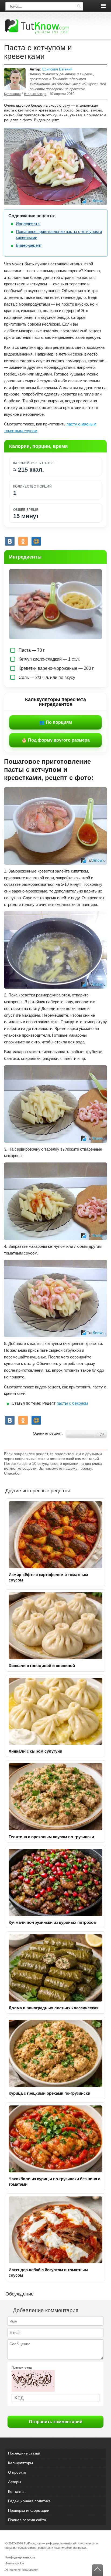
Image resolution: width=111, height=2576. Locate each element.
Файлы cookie (15, 2563)
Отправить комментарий (56, 2422)
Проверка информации (29, 2510)
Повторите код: (22, 2368)
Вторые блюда (35, 94)
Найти (79, 6)
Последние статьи (24, 2453)
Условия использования (22, 2570)
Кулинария (12, 94)
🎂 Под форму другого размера (56, 740)
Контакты (16, 2492)
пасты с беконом (72, 1403)
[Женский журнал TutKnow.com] (37, 26)
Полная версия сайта (27, 2520)
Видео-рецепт (29, 245)
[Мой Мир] (36, 541)
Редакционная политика (29, 2501)
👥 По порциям (56, 722)
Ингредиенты (28, 223)
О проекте (17, 2472)
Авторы (15, 2482)
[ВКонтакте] (10, 541)
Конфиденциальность (20, 2557)
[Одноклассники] (23, 541)
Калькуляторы (20, 2463)
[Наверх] (97, 2570)
